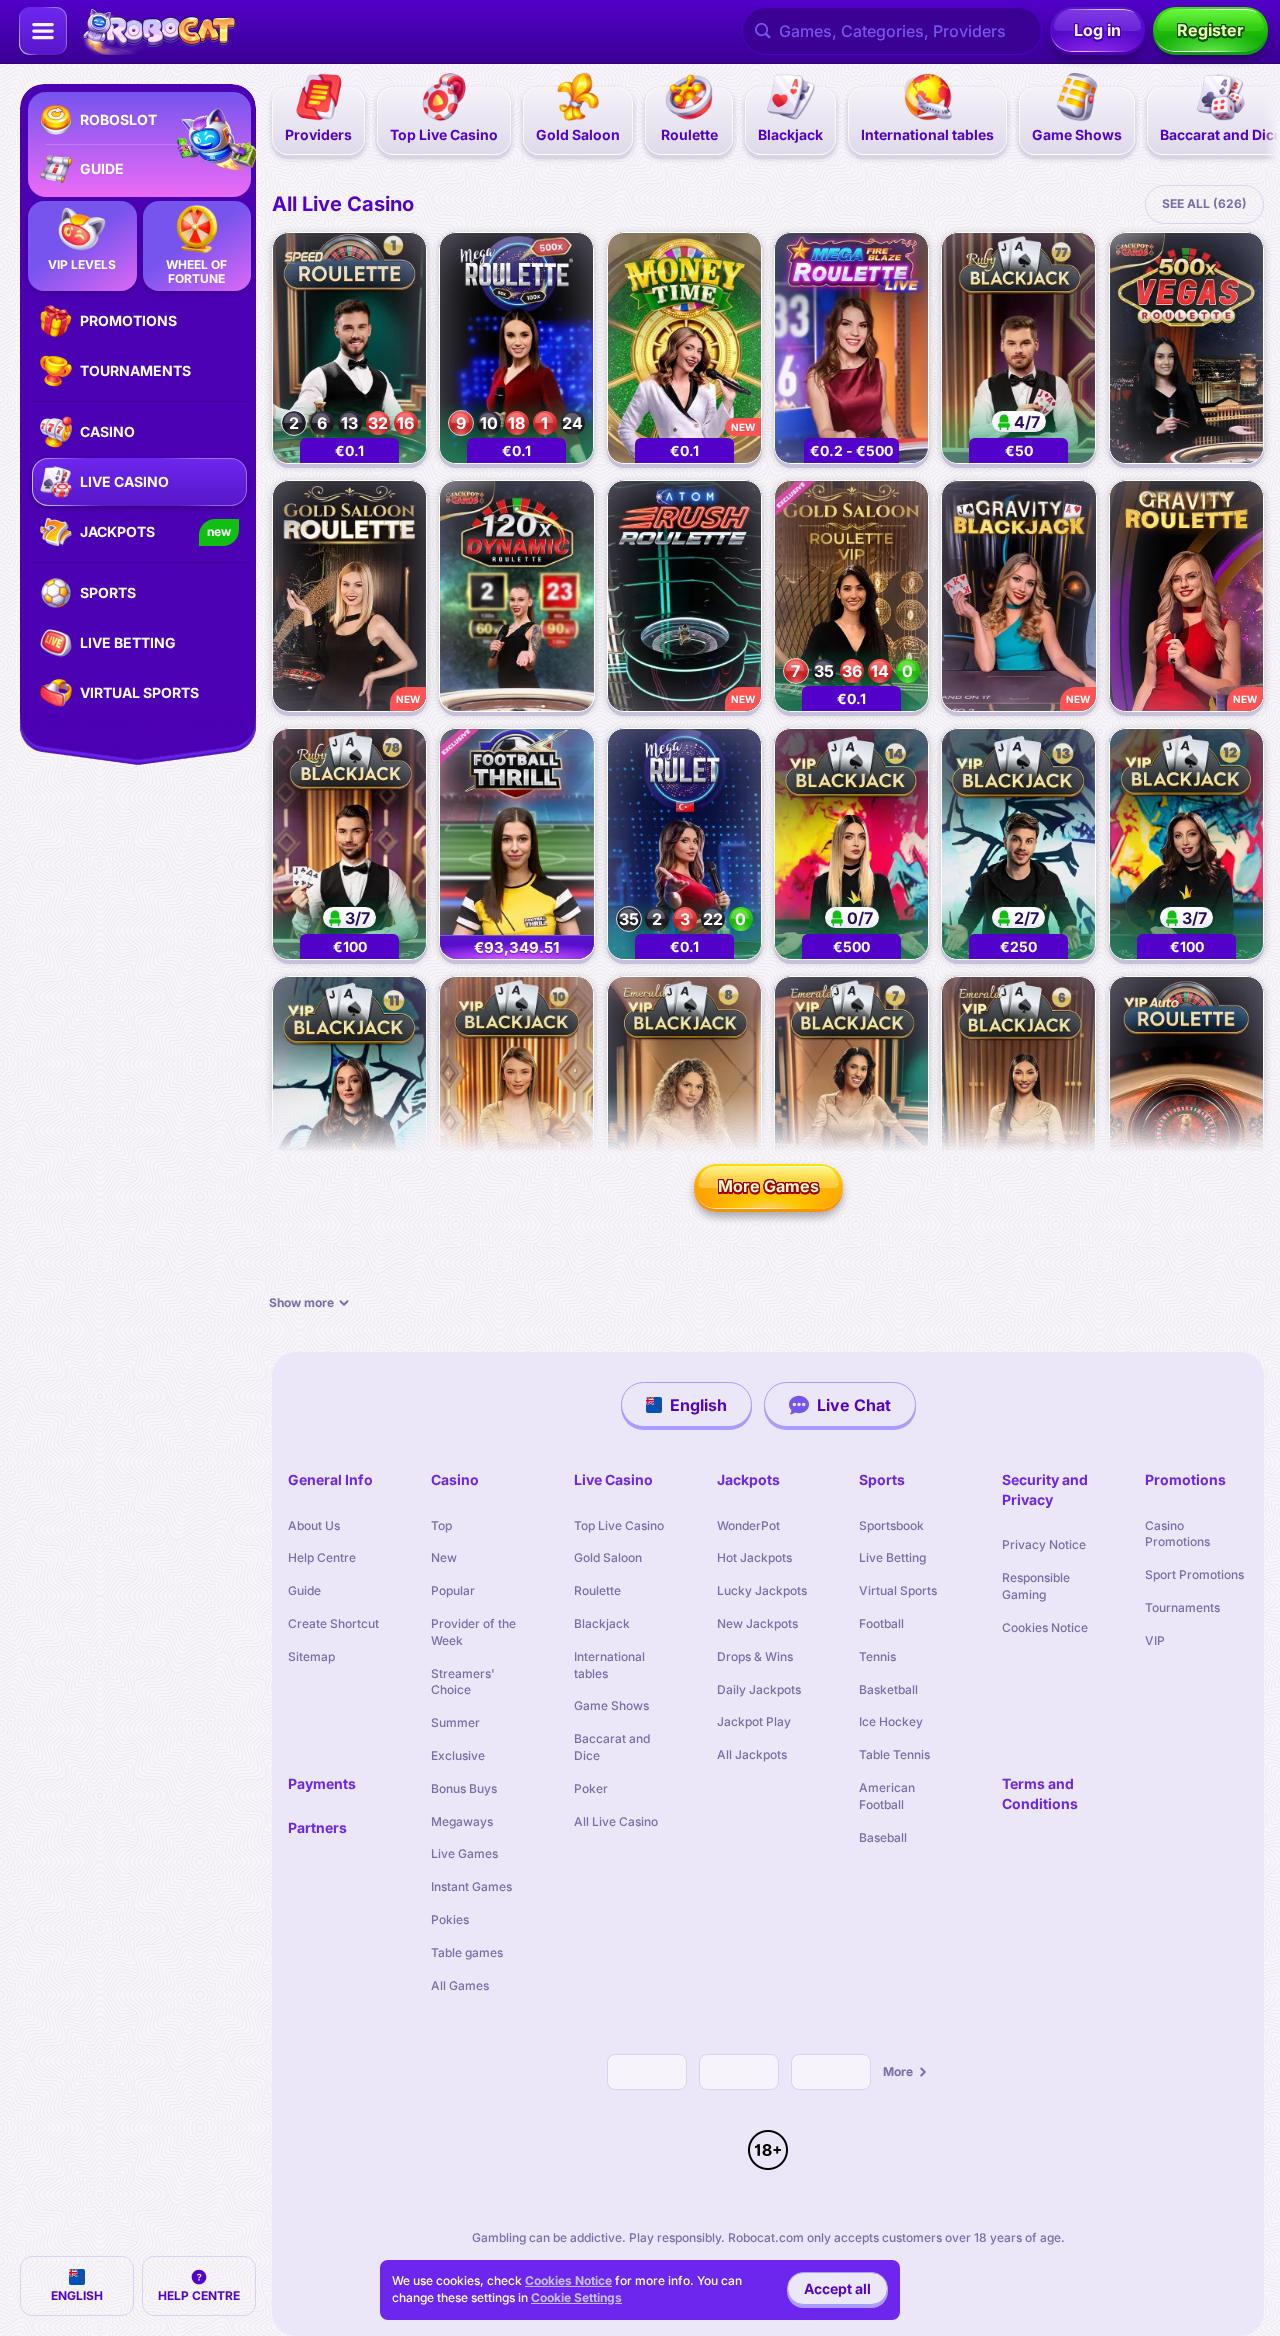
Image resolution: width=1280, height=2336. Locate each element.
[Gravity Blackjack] (1018, 596)
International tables (609, 1665)
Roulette (597, 1590)
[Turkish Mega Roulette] (684, 844)
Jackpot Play (754, 1721)
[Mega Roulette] (516, 348)
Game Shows (611, 1705)
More (898, 2071)
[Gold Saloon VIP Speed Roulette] (851, 596)
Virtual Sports (898, 1590)
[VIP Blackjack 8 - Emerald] (684, 1092)
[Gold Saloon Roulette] (349, 596)
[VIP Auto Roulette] (1186, 1092)
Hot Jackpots (754, 1557)
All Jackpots (752, 1754)
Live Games (464, 1853)
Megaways (462, 1821)
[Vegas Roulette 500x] (1186, 348)
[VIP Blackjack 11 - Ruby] (349, 1092)
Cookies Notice (1045, 1627)
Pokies (450, 1919)
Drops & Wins (755, 1656)
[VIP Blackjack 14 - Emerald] (851, 844)
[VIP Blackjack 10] (516, 1092)
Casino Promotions (1177, 1534)
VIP (1155, 1640)
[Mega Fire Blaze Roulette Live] (851, 348)
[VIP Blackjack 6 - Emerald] (1018, 1092)
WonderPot (748, 1525)
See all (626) (1204, 203)
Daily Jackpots (759, 1689)
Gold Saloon (608, 1557)
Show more (301, 1302)
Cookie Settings (576, 2298)
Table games (467, 1952)
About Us (314, 1525)
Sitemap (311, 1656)
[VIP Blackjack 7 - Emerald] (851, 1092)
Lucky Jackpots (762, 1590)
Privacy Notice (1044, 1544)
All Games (460, 1985)
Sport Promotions (1194, 1574)
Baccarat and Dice (612, 1747)
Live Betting (892, 1557)
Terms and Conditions (1040, 1793)
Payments (322, 1783)
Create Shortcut (333, 1623)
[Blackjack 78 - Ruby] (349, 844)
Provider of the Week (473, 1632)
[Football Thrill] (516, 844)
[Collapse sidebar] (43, 31)
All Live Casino (343, 204)
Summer (455, 1722)
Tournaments (1182, 1607)
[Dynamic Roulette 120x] (516, 596)
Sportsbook (891, 1525)
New (444, 1557)
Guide (304, 1590)
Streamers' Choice (463, 1682)
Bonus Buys (464, 1788)
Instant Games (471, 1886)
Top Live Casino (619, 1525)
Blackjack (602, 1623)
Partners (317, 1827)
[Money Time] (684, 348)
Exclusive (458, 1755)
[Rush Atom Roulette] (684, 596)
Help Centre (322, 1557)
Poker (591, 1788)
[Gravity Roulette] (1186, 596)
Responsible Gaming (1036, 1586)
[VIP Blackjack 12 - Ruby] (1186, 844)
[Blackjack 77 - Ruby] (1018, 348)
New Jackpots (757, 1623)
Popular (453, 1590)
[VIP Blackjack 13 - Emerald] (1018, 844)
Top (441, 1525)
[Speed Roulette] (349, 348)
